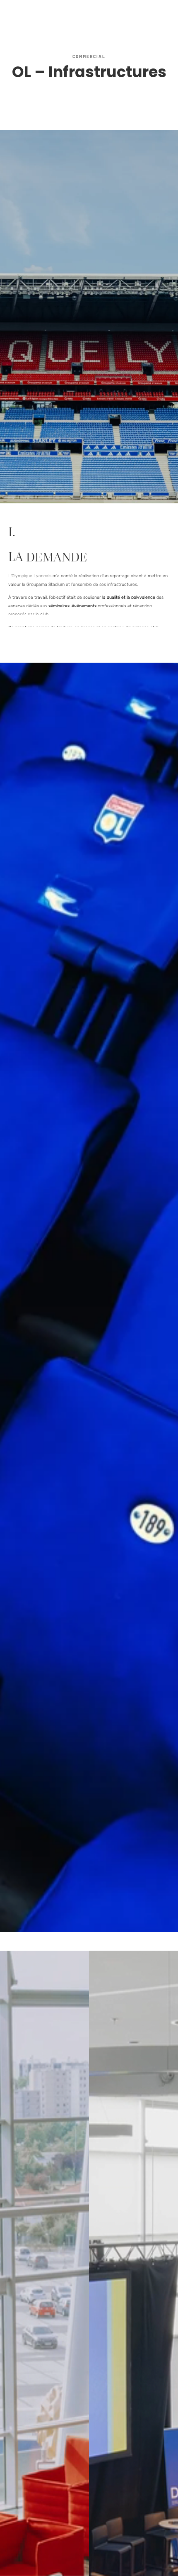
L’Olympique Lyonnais (30, 574)
